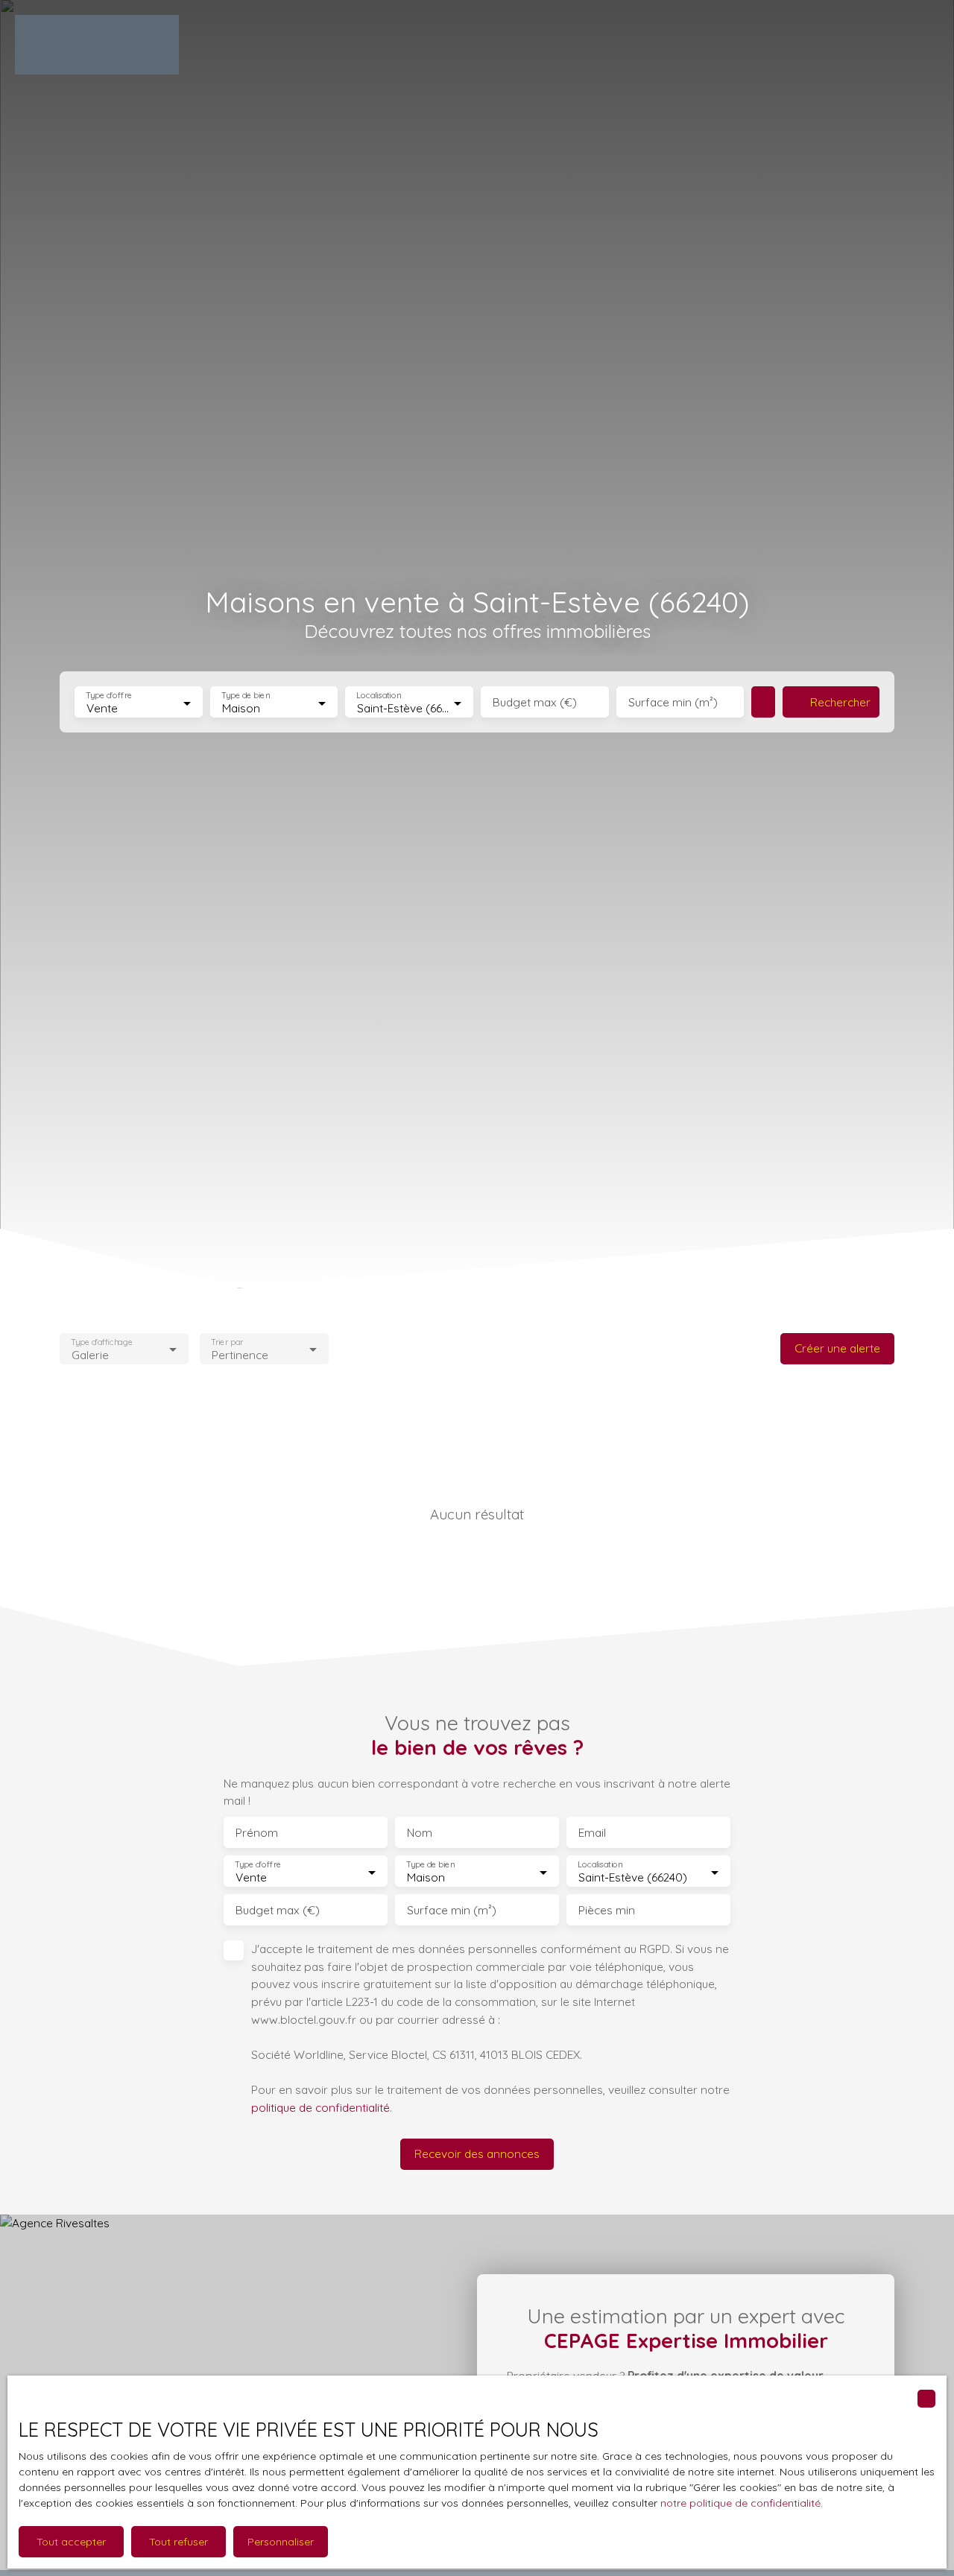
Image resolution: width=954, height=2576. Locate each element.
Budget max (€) (535, 702)
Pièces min (607, 1910)
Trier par (227, 1342)
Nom (420, 1833)
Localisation (379, 696)
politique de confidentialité (320, 2107)
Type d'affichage (102, 1342)
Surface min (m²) (673, 702)
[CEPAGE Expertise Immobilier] (97, 45)
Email (592, 1833)
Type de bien (245, 696)
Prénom (257, 1833)
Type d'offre (109, 696)
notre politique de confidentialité (740, 2503)
